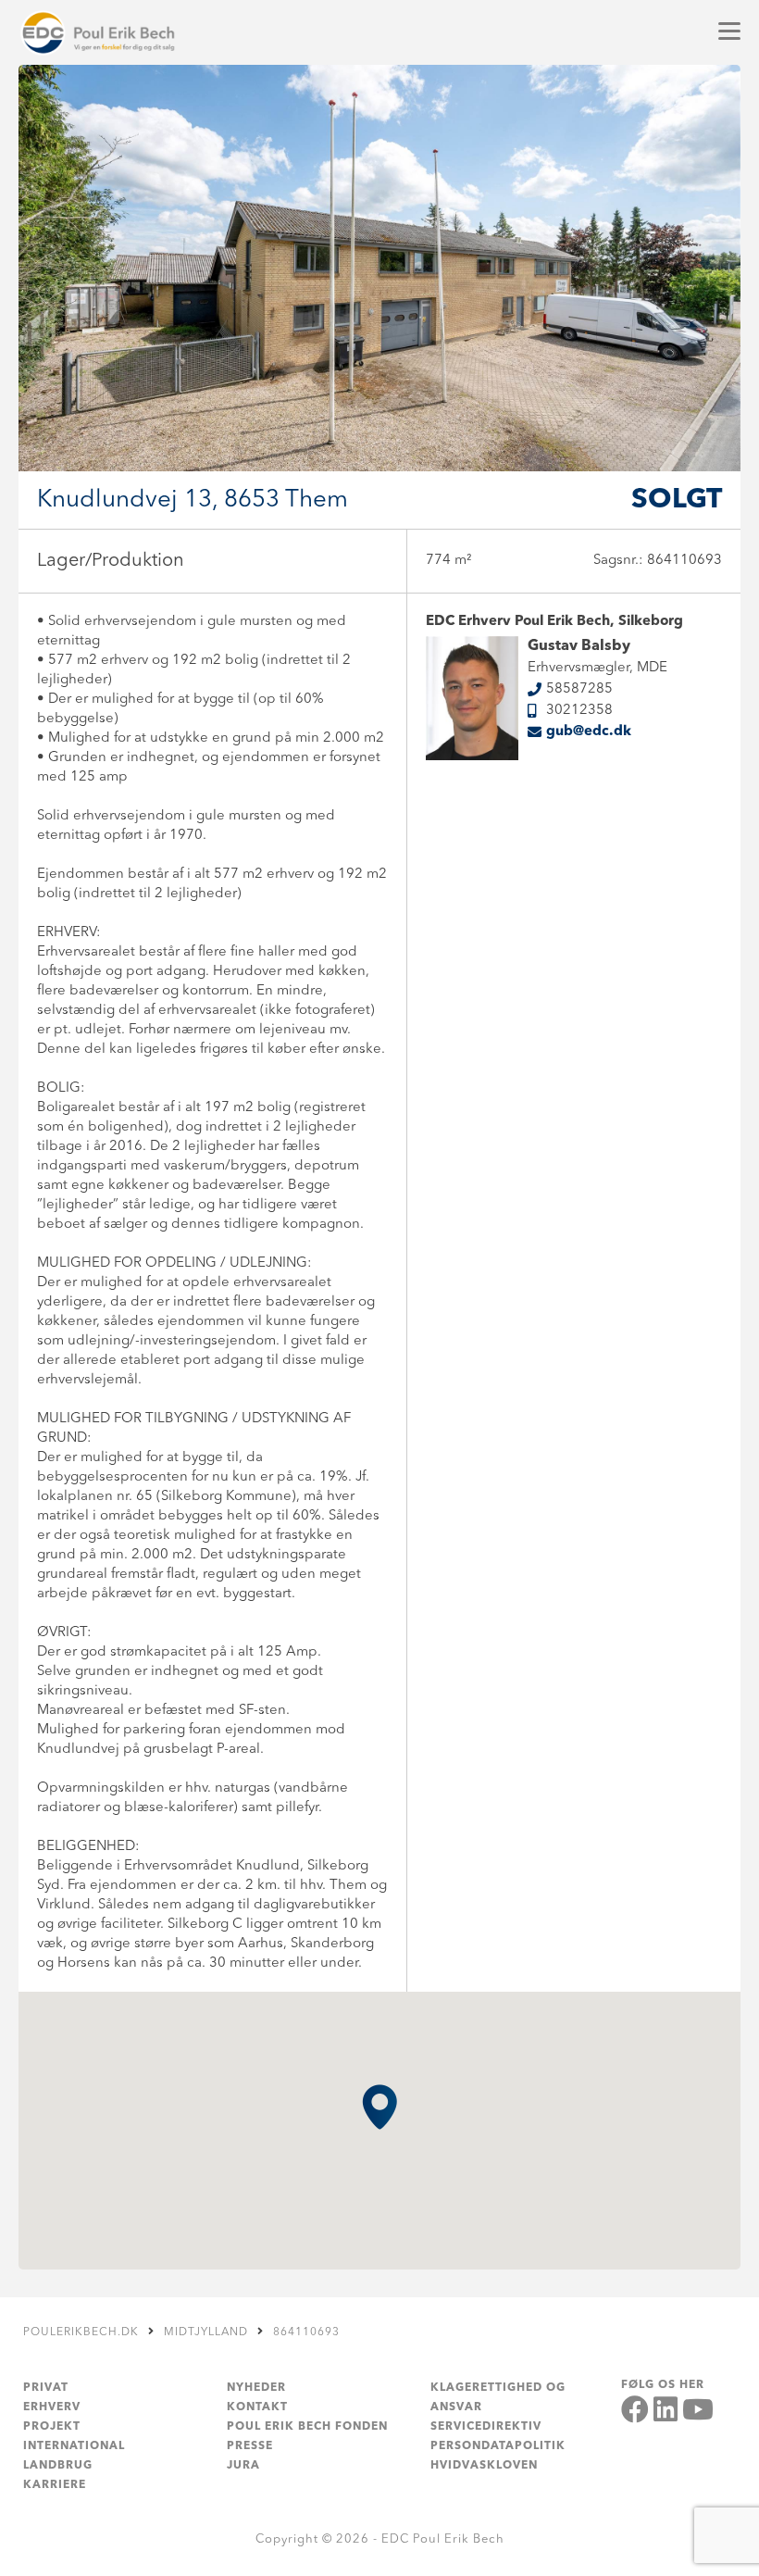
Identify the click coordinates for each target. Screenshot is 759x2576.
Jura (243, 2466)
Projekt (52, 2427)
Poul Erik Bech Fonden (307, 2427)
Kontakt (257, 2407)
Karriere (55, 2485)
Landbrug (58, 2466)
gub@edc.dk (589, 732)
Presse (250, 2446)
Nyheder (256, 2388)
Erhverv (52, 2407)
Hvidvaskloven (484, 2466)
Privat (46, 2388)
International (74, 2446)
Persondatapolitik (498, 2446)
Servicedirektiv (486, 2427)
